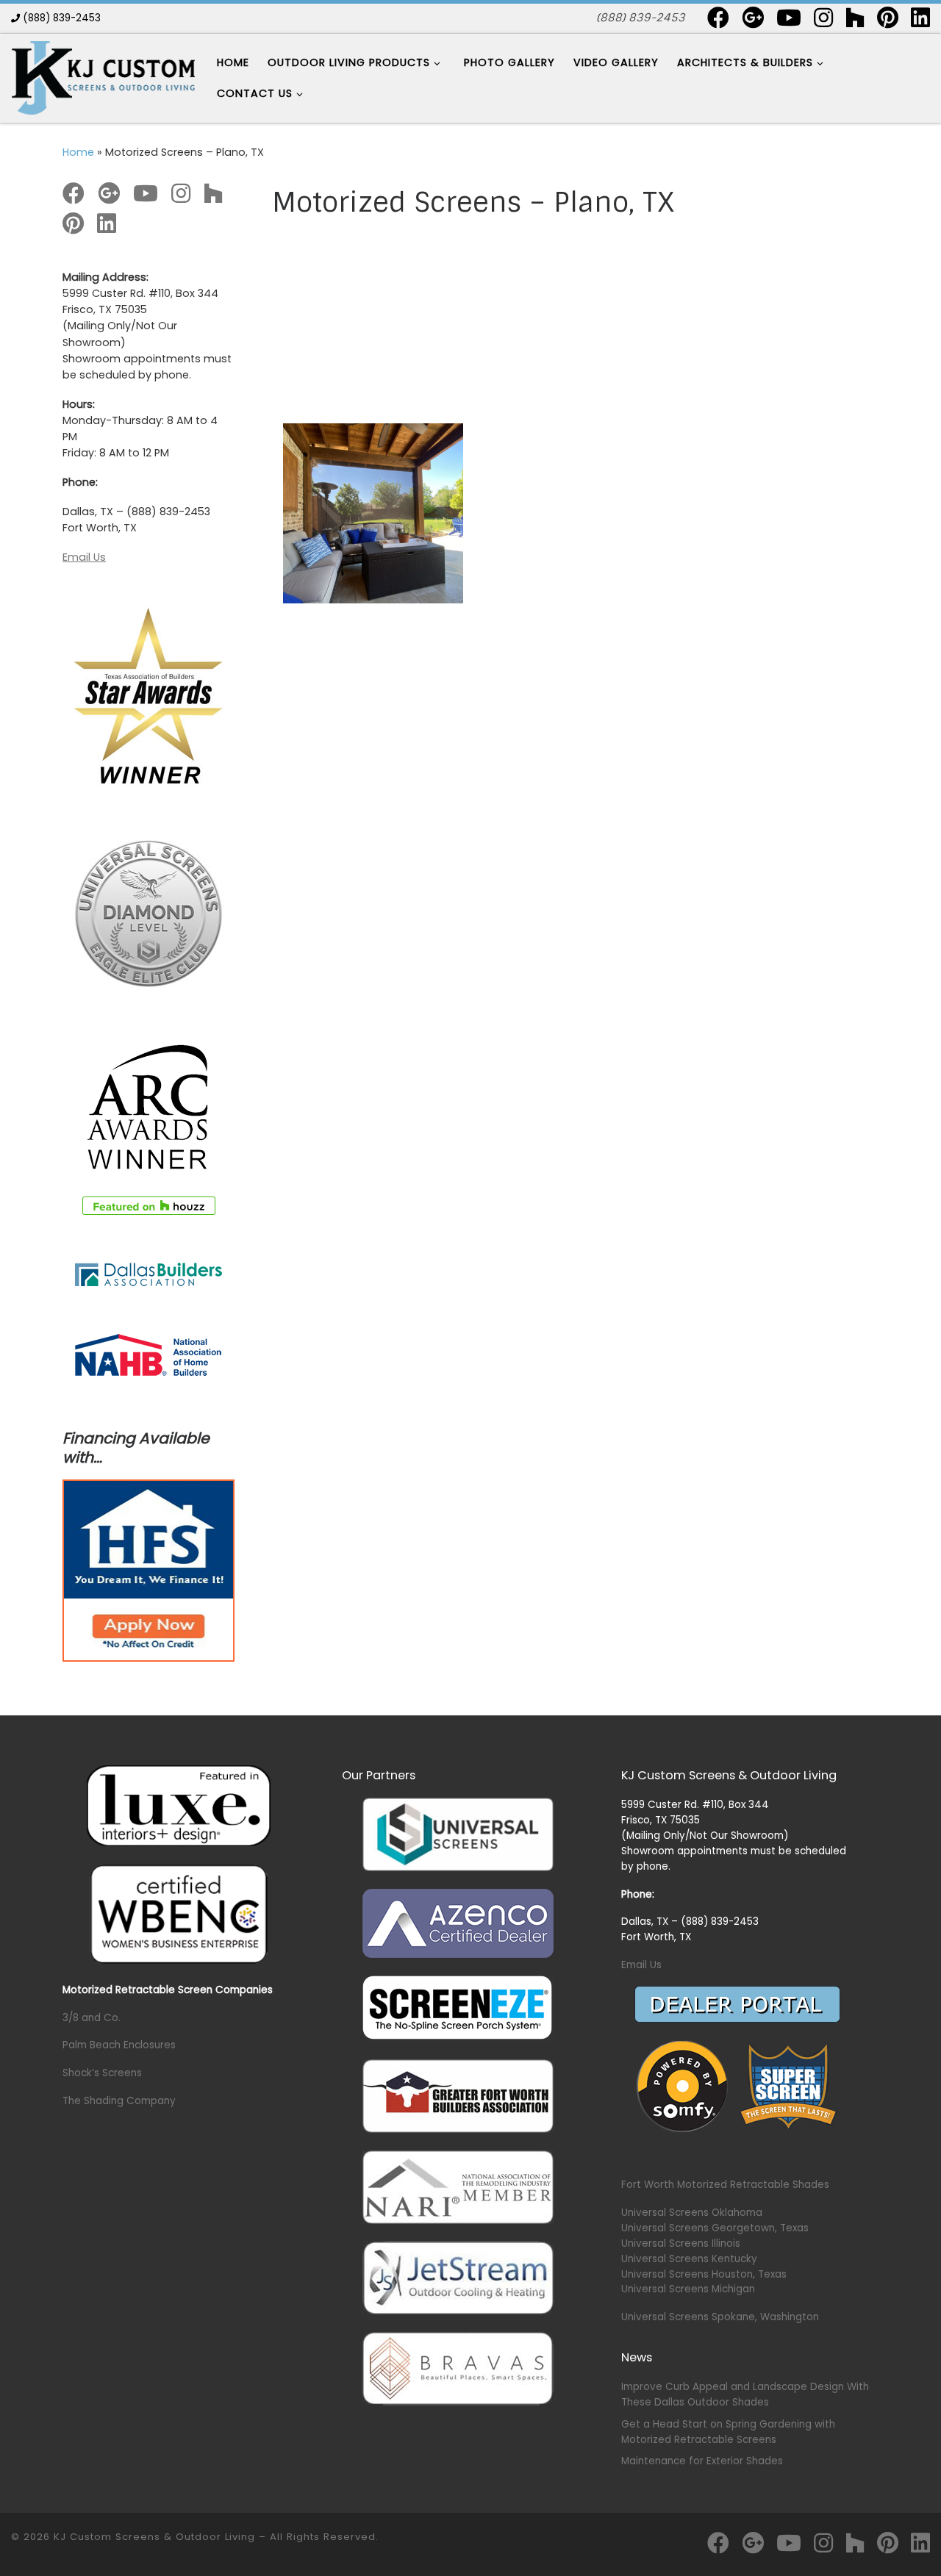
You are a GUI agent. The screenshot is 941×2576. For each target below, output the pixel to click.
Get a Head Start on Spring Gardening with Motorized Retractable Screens (728, 2432)
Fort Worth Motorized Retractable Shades (725, 2185)
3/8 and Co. (92, 2018)
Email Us (84, 557)
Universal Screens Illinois (681, 2243)
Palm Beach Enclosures (119, 2045)
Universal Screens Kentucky (689, 2259)
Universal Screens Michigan (688, 2289)
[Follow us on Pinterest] (888, 18)
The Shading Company (119, 2101)
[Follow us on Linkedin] (920, 18)
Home (78, 152)
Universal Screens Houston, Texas (704, 2274)
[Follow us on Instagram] (823, 18)
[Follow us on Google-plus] (753, 18)
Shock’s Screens (102, 2073)
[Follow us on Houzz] (855, 18)
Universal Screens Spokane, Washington (720, 2317)
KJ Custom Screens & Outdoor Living (154, 2537)
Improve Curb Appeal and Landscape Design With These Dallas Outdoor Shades (745, 2394)
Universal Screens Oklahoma (692, 2213)
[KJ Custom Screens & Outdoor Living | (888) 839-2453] (103, 77)
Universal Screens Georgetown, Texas (715, 2228)
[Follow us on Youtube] (789, 18)
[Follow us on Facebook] (718, 18)
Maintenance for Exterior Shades (702, 2461)
